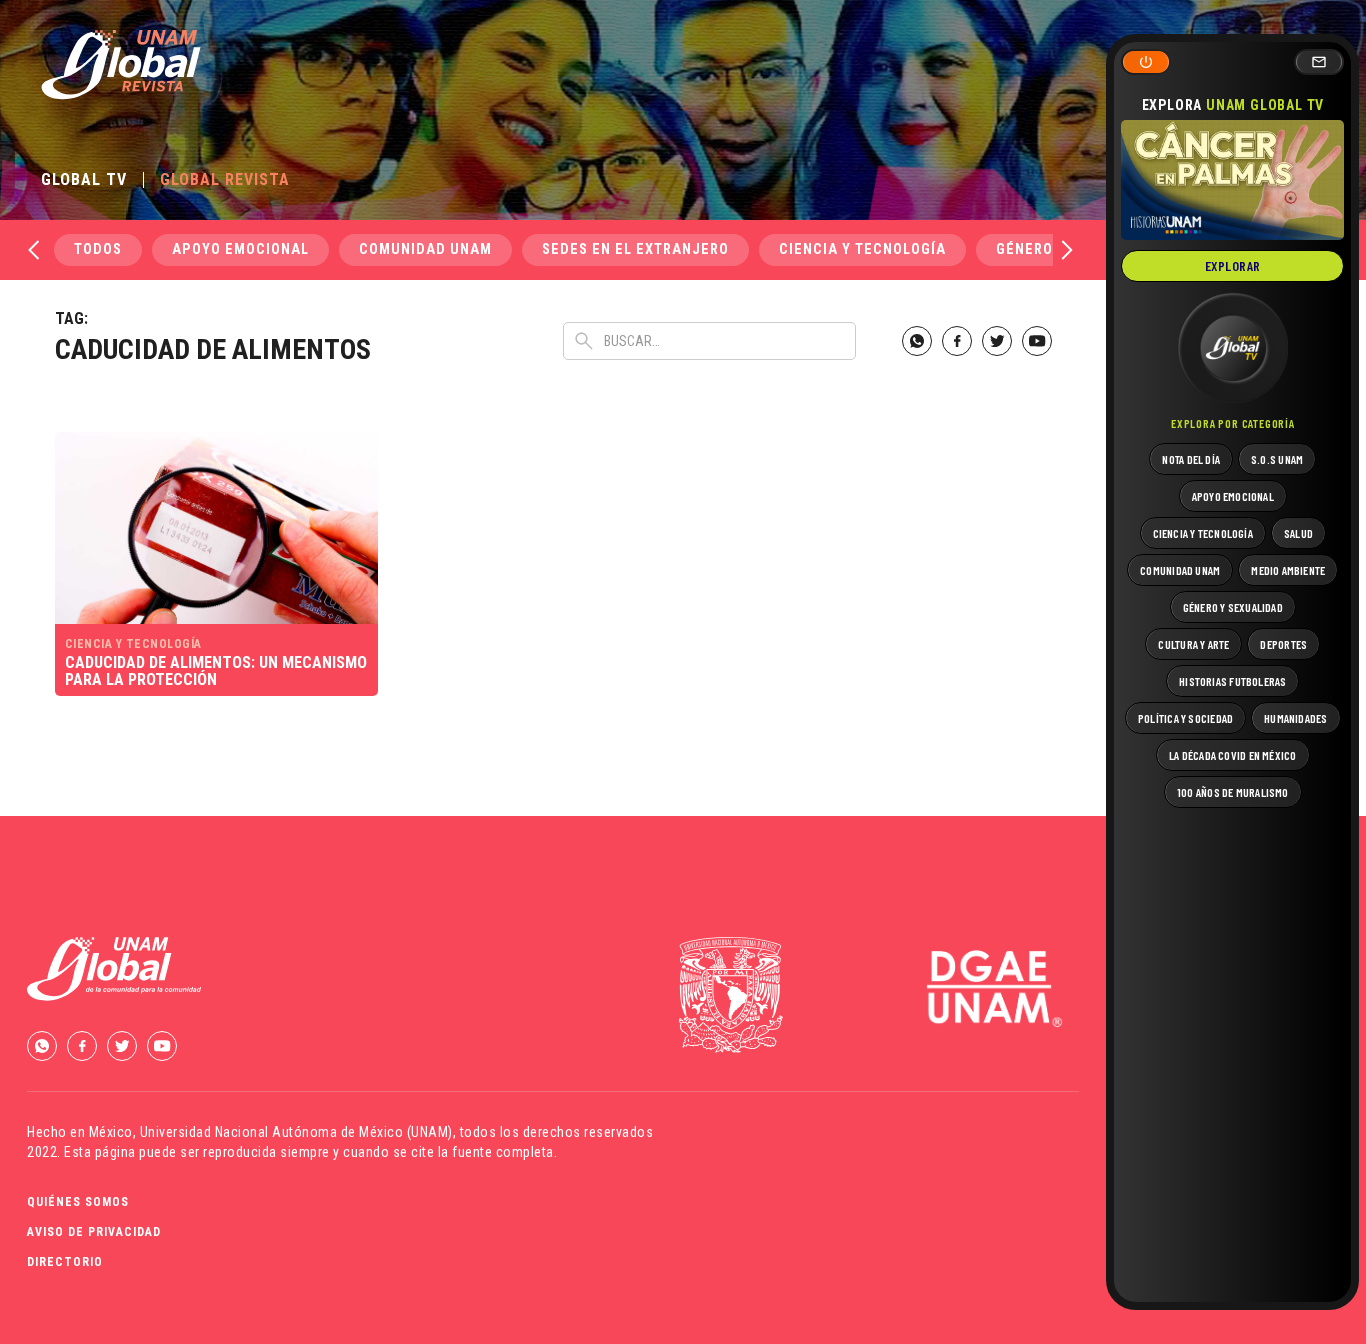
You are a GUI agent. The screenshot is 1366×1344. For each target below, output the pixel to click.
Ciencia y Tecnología (862, 249)
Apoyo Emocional (240, 249)
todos (98, 249)
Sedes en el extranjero (635, 249)
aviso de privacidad (94, 1232)
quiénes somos (78, 1202)
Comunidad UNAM (425, 249)
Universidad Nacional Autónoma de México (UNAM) (296, 1132)
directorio (65, 1262)
